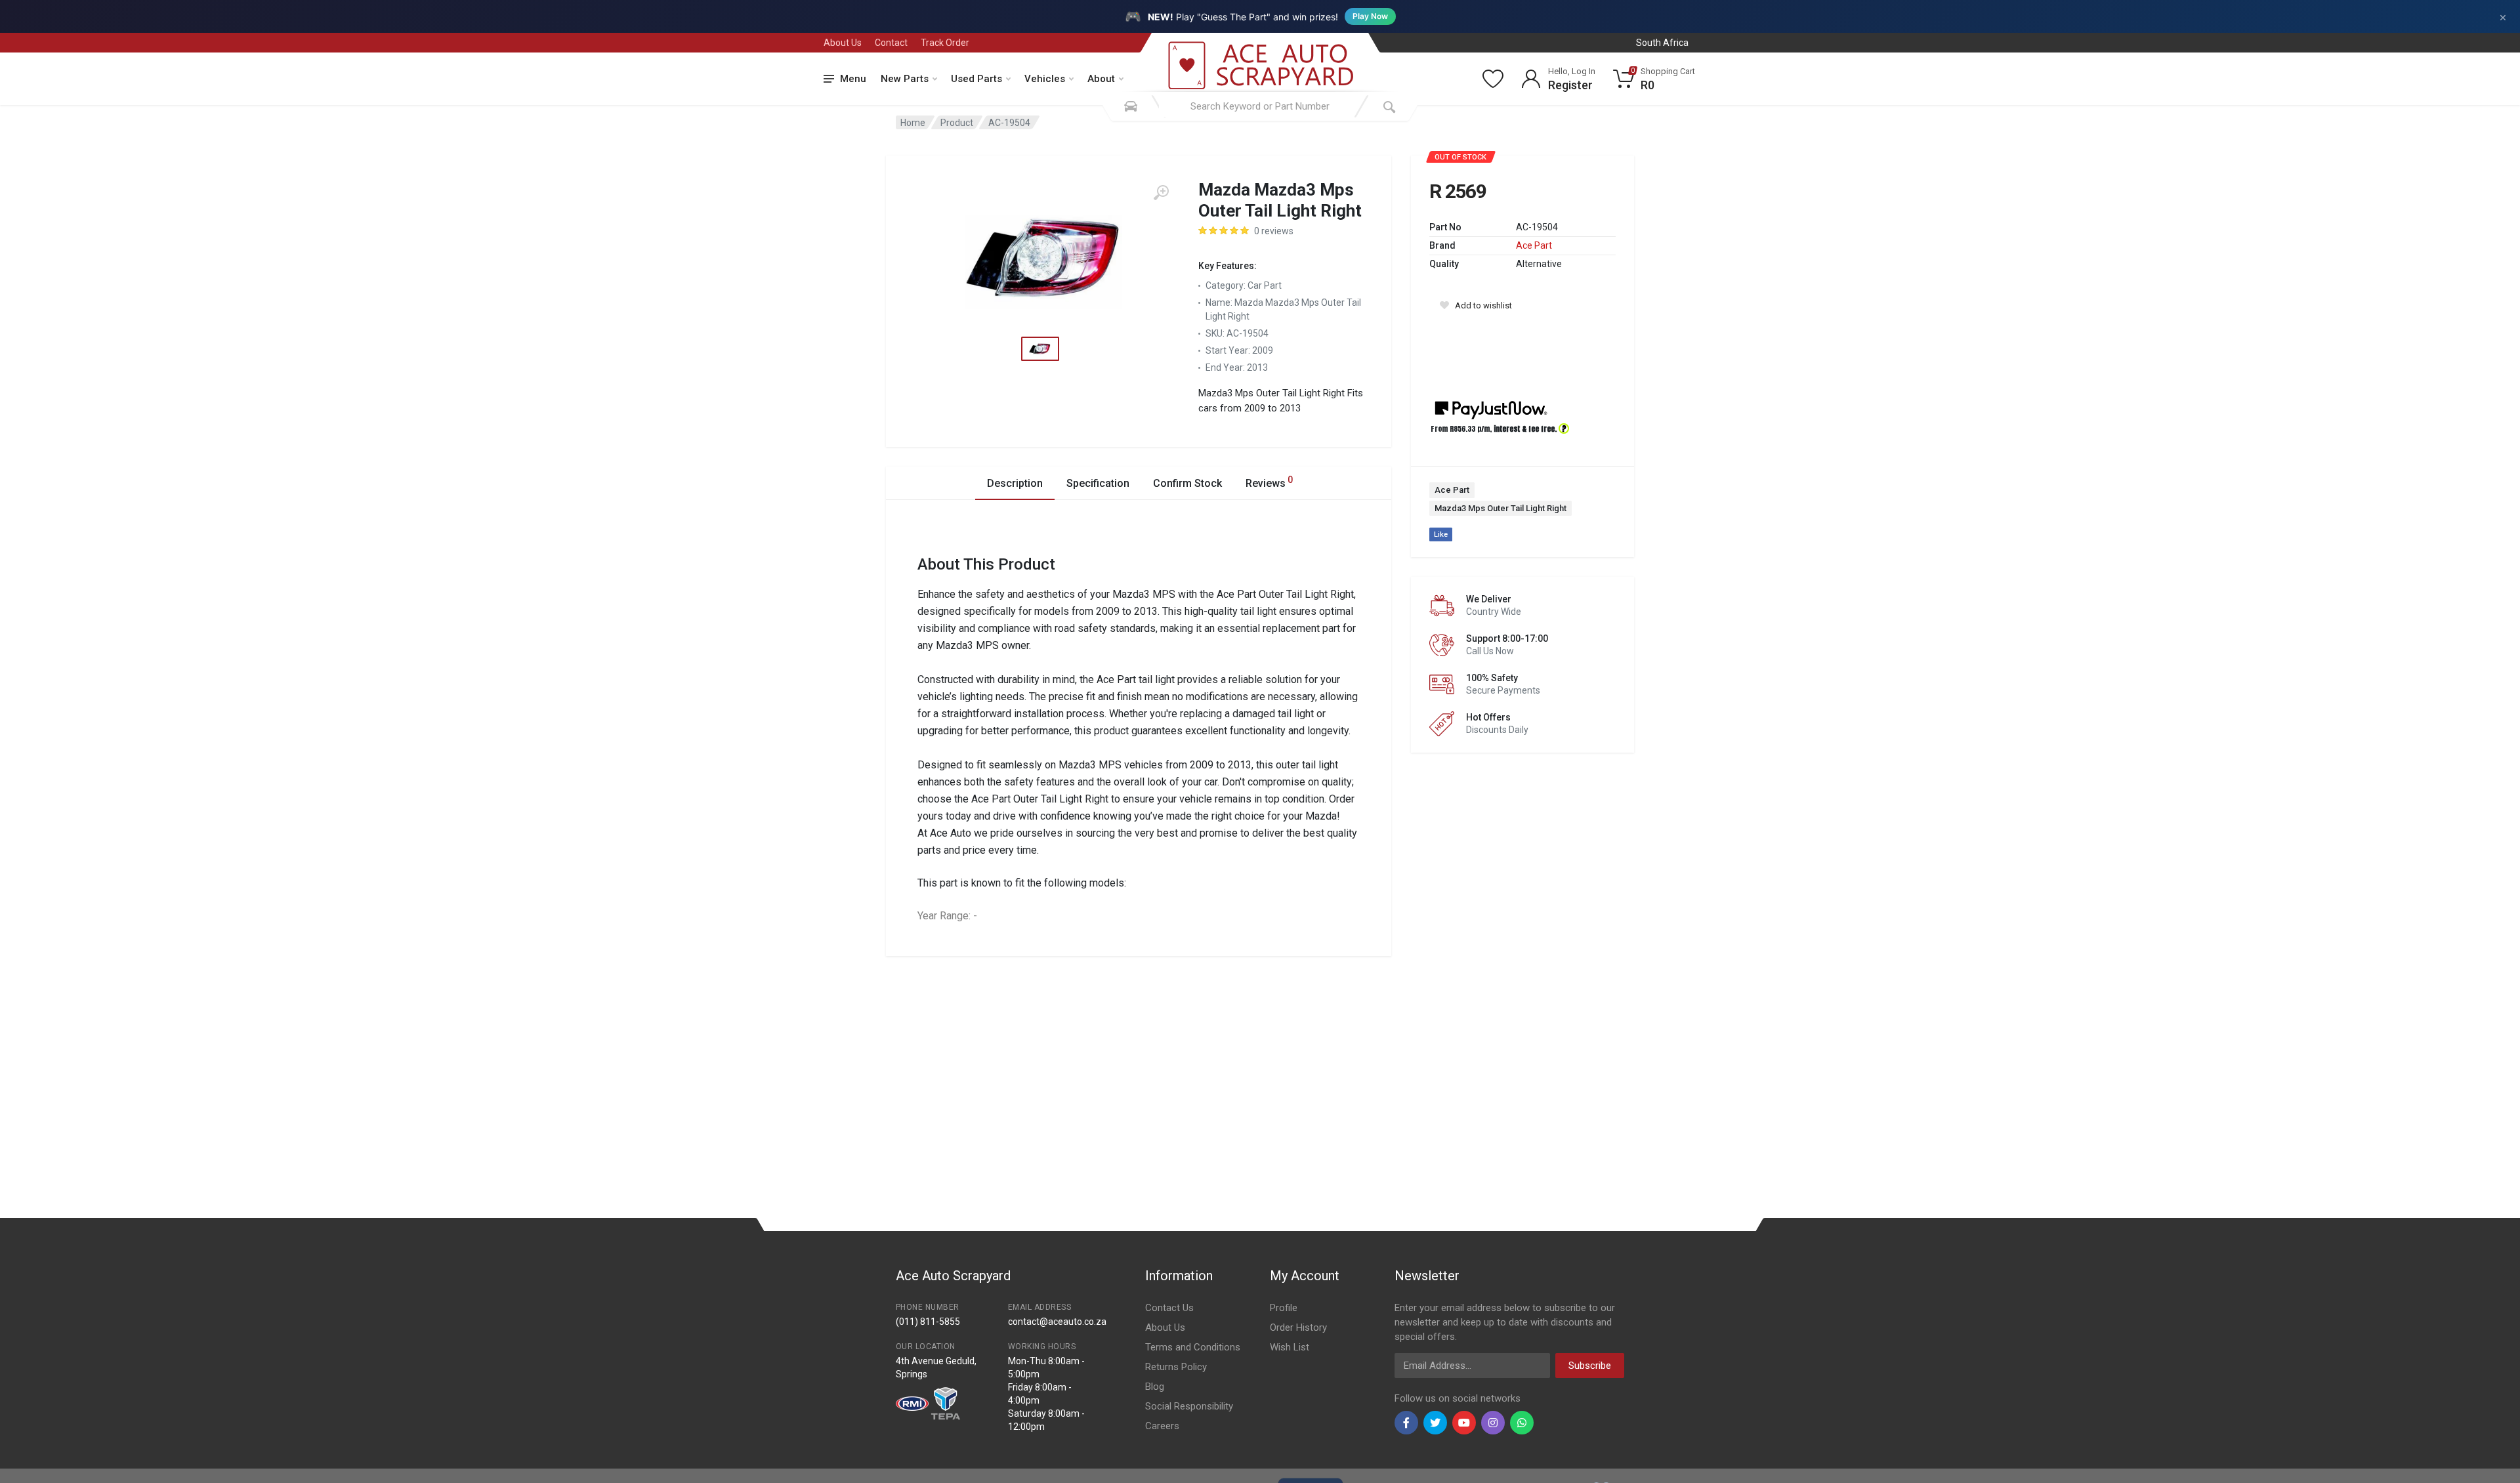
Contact (891, 43)
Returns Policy (1176, 1367)
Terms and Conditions (1193, 1347)
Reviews (1269, 482)
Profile (1284, 1308)
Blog (1155, 1387)
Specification (1098, 483)
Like (1441, 534)
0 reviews (1274, 231)
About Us (843, 43)
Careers (1162, 1426)
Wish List (1290, 1347)
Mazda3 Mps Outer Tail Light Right (1501, 508)
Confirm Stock (1187, 483)
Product (957, 123)
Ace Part (1534, 245)
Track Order (945, 43)
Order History (1298, 1327)
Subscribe (1590, 1366)
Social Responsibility (1189, 1406)
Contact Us (1169, 1308)
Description (1015, 483)
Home (913, 123)
